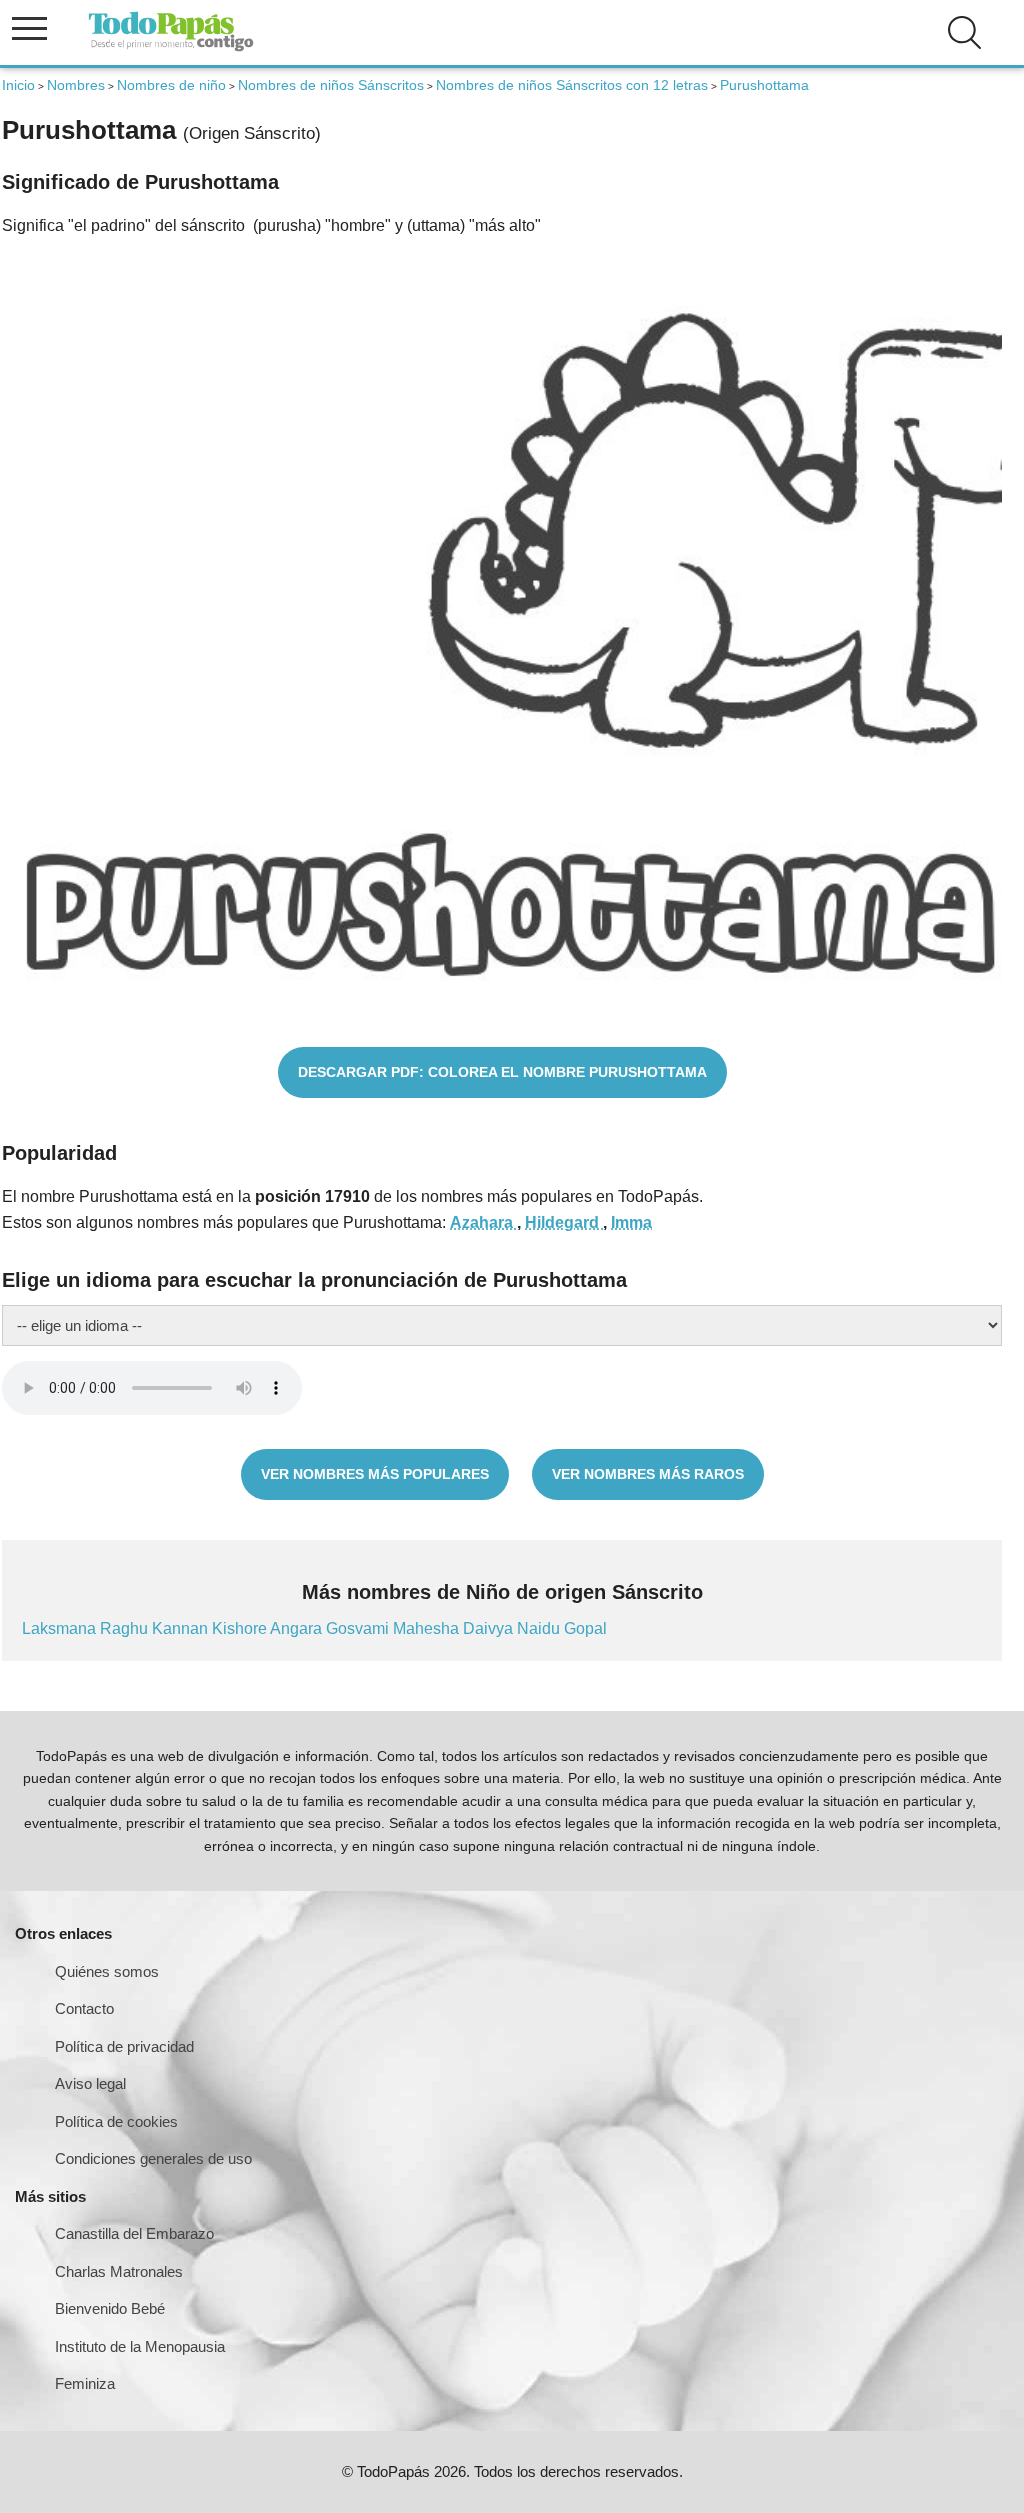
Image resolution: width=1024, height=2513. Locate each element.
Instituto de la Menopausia (140, 2346)
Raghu (126, 1628)
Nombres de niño (171, 85)
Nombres (76, 85)
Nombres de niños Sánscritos (331, 85)
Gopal (585, 1628)
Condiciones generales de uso (153, 2158)
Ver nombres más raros (648, 1474)
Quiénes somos (107, 1971)
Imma (631, 1222)
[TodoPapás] (171, 48)
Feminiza (85, 2383)
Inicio (18, 85)
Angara (298, 1628)
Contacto (84, 2008)
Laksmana (61, 1628)
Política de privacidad (124, 2046)
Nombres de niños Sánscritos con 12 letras (572, 85)
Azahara (483, 1222)
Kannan (182, 1628)
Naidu (540, 1628)
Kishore (241, 1628)
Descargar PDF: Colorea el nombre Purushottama (502, 1072)
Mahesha (428, 1628)
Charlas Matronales (119, 2271)
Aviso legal (90, 2083)
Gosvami (359, 1628)
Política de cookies (116, 2121)
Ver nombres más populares (375, 1474)
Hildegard (564, 1222)
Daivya (490, 1628)
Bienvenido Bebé (110, 2308)
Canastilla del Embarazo (134, 2233)
